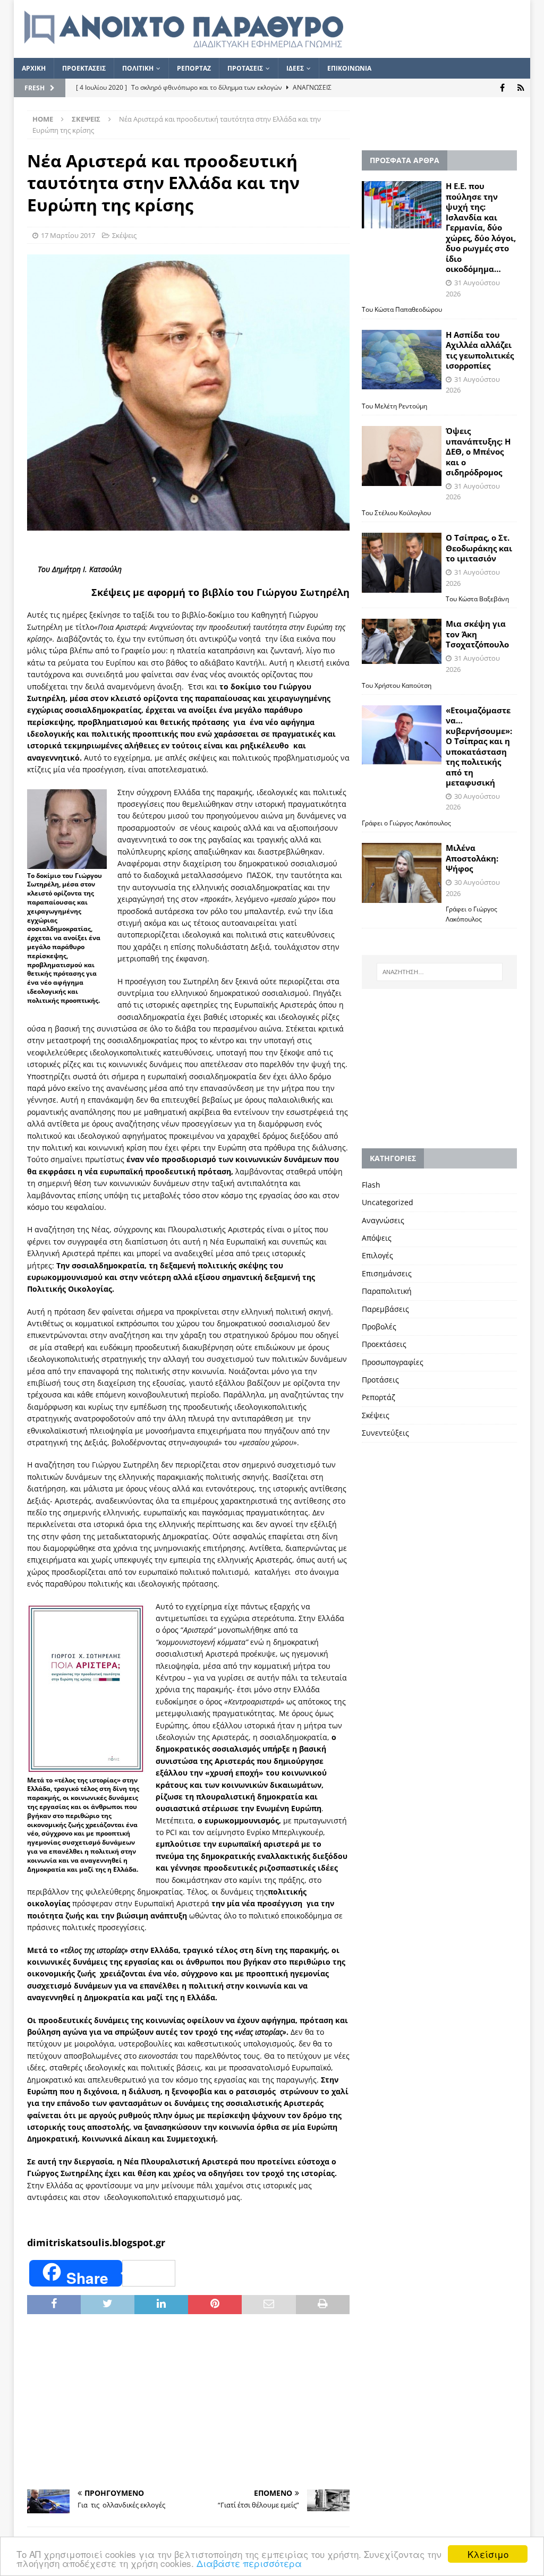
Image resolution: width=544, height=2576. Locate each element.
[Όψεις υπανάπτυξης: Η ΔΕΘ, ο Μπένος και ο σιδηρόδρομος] (402, 456)
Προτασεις (245, 68)
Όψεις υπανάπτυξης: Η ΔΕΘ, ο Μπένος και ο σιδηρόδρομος (478, 451)
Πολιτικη (138, 68)
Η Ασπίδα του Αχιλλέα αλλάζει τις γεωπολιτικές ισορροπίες (480, 350)
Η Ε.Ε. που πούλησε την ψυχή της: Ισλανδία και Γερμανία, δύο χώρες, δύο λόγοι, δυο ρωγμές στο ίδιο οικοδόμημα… (481, 227)
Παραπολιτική (387, 1291)
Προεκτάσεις (384, 1344)
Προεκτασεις (84, 68)
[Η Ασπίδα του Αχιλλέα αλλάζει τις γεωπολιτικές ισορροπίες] (402, 360)
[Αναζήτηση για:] (440, 972)
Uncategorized (388, 1202)
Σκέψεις (124, 235)
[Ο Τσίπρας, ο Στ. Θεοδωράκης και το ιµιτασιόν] (402, 563)
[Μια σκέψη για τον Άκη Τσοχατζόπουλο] (402, 641)
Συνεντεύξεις (385, 1433)
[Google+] (521, 88)
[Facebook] (502, 88)
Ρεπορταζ (194, 68)
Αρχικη (34, 68)
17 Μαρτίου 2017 (68, 235)
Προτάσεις (380, 1380)
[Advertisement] (188, 2402)
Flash (371, 1185)
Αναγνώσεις (383, 1220)
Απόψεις (377, 1238)
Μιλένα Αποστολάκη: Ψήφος (472, 858)
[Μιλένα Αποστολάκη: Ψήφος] (402, 873)
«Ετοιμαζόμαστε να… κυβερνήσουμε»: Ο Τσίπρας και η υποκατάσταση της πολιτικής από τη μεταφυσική (479, 747)
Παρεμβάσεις (385, 1309)
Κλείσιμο (488, 2554)
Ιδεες (295, 68)
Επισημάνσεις (387, 1273)
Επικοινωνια (349, 68)
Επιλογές (377, 1255)
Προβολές (379, 1327)
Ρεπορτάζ (379, 1397)
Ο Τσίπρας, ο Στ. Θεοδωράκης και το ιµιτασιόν (479, 548)
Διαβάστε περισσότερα (249, 2563)
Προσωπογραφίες (393, 1362)
